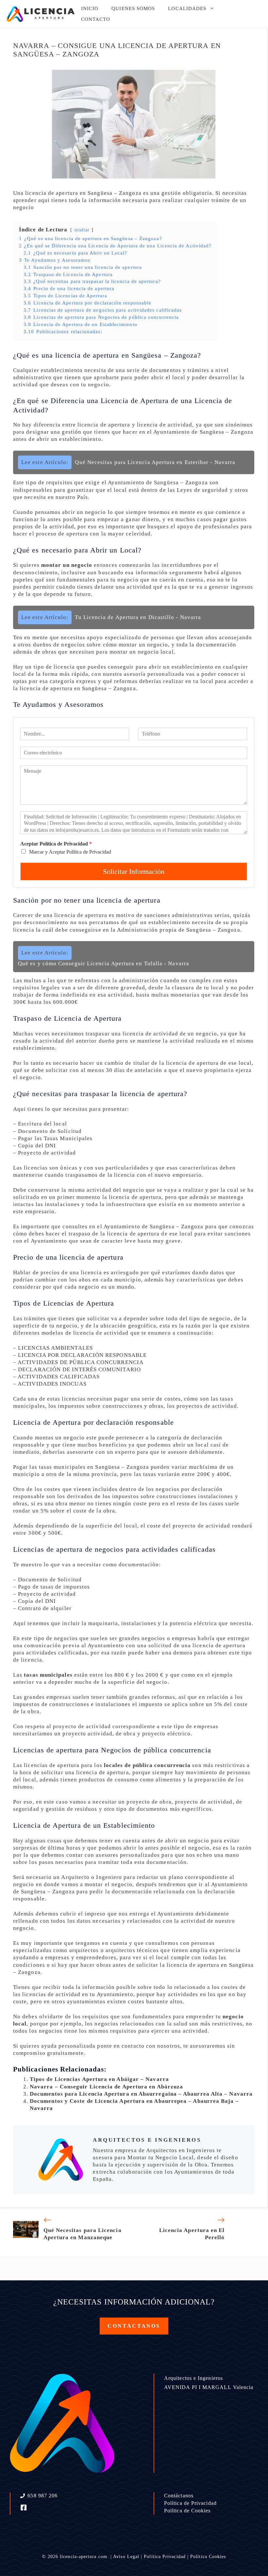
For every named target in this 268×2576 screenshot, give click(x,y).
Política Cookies (208, 2557)
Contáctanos (179, 2496)
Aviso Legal (126, 2557)
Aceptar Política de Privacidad (56, 844)
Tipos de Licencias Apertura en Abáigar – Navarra (99, 2079)
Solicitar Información (134, 871)
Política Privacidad (165, 2557)
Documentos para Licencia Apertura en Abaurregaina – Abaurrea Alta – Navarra (141, 2094)
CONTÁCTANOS (134, 2326)
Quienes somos (133, 8)
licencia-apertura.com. (84, 2557)
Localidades (187, 8)
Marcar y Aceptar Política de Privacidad (70, 852)
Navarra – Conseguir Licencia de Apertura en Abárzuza (106, 2087)
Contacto (96, 19)
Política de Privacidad (190, 2503)
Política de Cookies (187, 2511)
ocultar (82, 230)
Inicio (90, 8)
